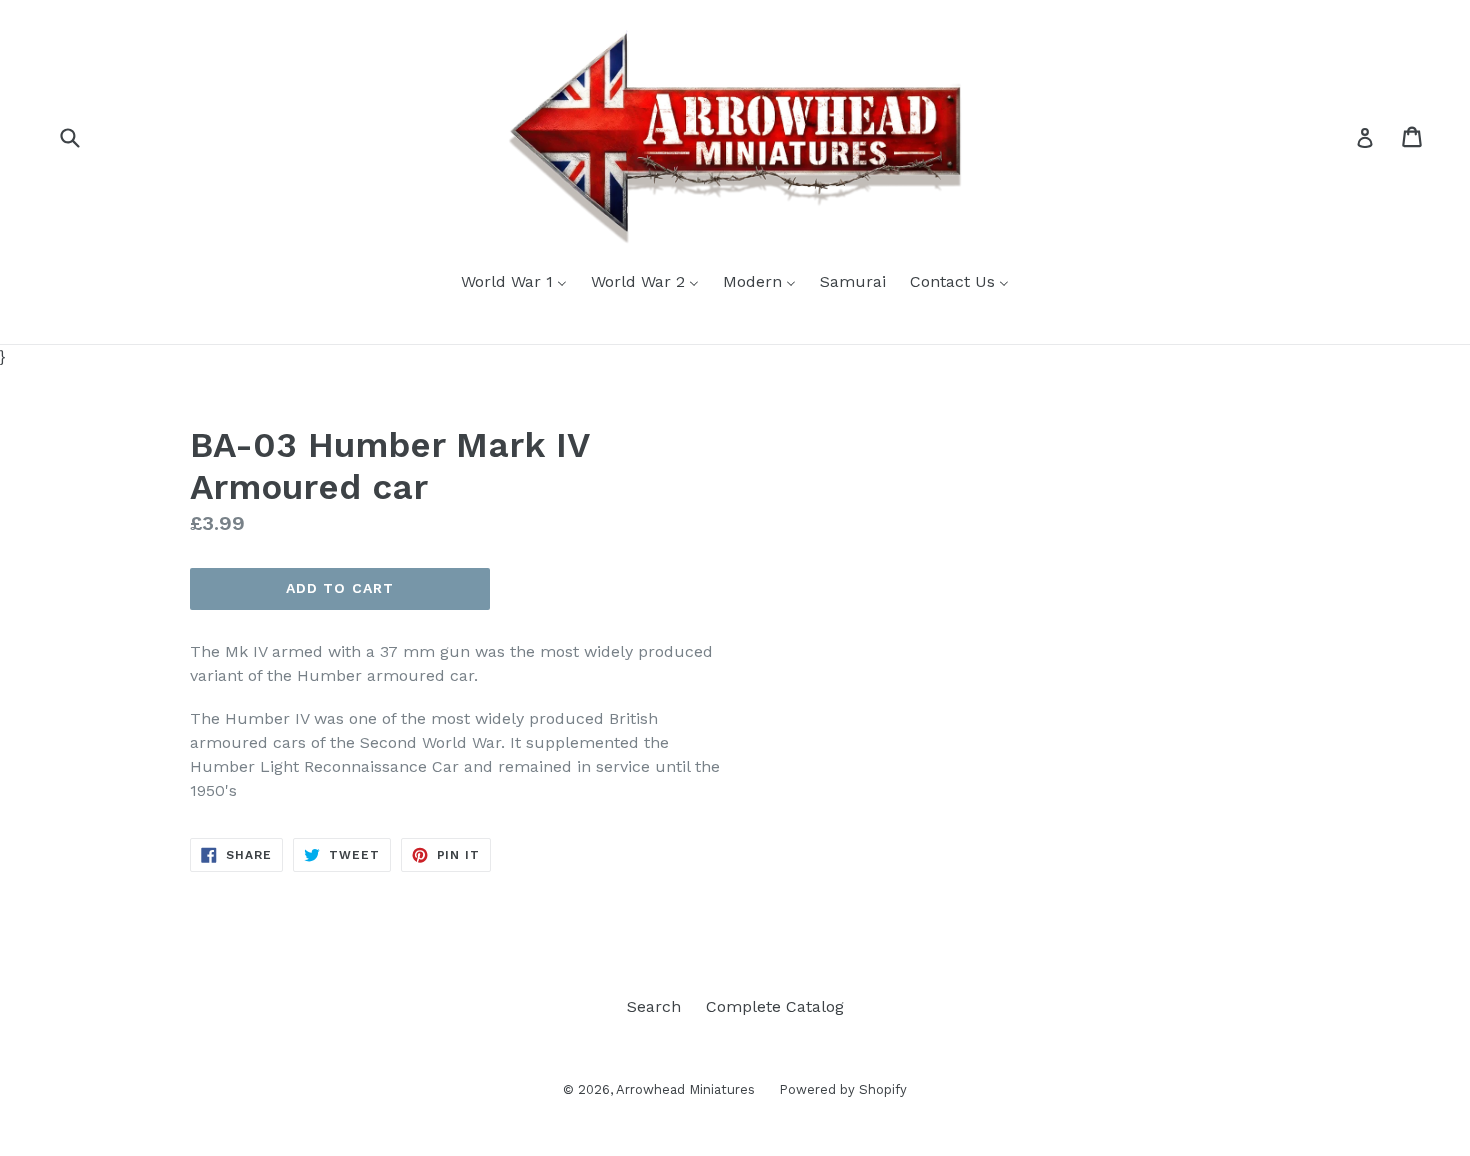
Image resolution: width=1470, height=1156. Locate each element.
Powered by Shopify (843, 1089)
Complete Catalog (775, 1006)
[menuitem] (514, 283)
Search (654, 1006)
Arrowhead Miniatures (687, 1089)
